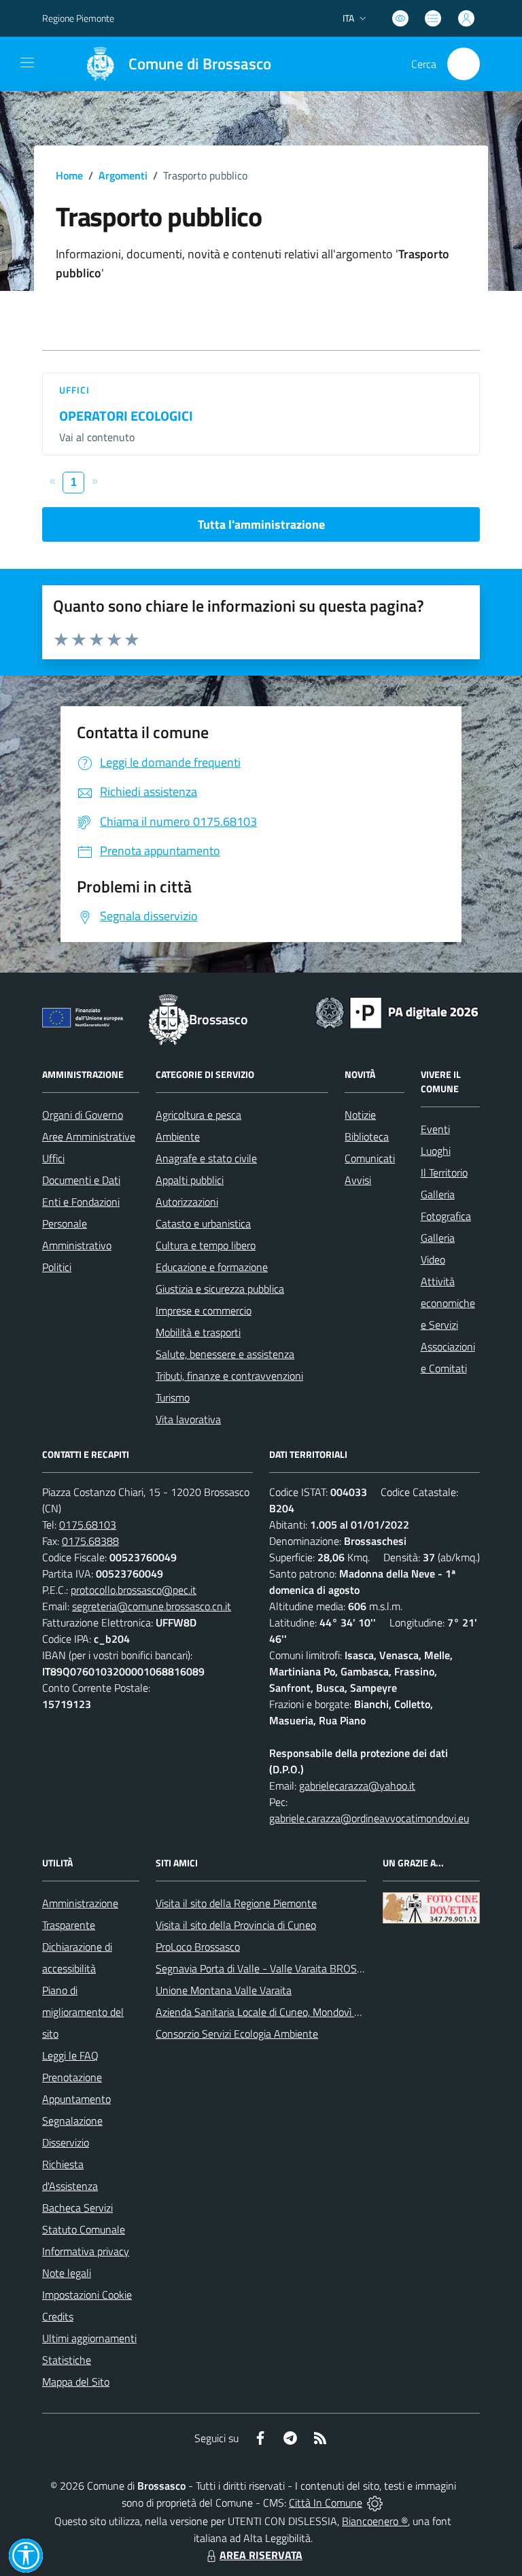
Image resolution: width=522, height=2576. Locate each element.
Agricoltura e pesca (198, 1115)
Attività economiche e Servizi (448, 1303)
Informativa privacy (86, 2251)
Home (69, 175)
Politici (57, 1267)
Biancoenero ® (375, 2521)
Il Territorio (444, 1172)
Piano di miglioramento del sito (83, 2012)
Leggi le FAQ (70, 2055)
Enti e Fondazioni (81, 1202)
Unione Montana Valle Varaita (224, 1990)
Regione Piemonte (78, 18)
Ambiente (178, 1136)
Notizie (360, 1115)
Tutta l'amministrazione (261, 524)
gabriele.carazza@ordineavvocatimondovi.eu (369, 1818)
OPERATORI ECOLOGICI (126, 416)
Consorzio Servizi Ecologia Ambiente (237, 2034)
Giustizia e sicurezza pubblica (220, 1289)
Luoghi (436, 1151)
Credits (58, 2316)
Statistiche (67, 2360)
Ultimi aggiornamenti (89, 2338)
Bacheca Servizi (77, 2208)
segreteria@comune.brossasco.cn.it (152, 1606)
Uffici (75, 390)
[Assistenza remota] (375, 2503)
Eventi (435, 1129)
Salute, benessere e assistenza (225, 1354)
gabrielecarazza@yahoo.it (357, 1786)
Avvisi (358, 1180)
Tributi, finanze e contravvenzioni (229, 1376)
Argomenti (123, 175)
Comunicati (370, 1158)
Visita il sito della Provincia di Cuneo (236, 1925)
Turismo (173, 1397)
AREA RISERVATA (261, 2555)
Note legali (67, 2273)
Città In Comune (326, 2503)
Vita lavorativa (188, 1419)
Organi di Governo (83, 1115)
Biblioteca (367, 1136)
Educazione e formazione (212, 1267)
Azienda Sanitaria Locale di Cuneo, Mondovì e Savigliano (282, 2012)
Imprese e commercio (204, 1310)
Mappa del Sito (76, 2382)
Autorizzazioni (187, 1202)
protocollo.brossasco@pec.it (134, 1590)
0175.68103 (88, 1525)
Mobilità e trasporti (198, 1332)
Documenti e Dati (81, 1180)
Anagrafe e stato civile (206, 1158)
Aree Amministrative (89, 1136)
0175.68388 (90, 1541)
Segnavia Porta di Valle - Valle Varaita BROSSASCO (273, 1968)
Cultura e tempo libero (206, 1245)
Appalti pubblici (190, 1180)
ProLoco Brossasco (198, 1947)
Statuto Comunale (84, 2229)
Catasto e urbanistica (203, 1223)
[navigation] (27, 63)
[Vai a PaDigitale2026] (397, 1011)
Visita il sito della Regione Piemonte (236, 1903)
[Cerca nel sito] (464, 64)
